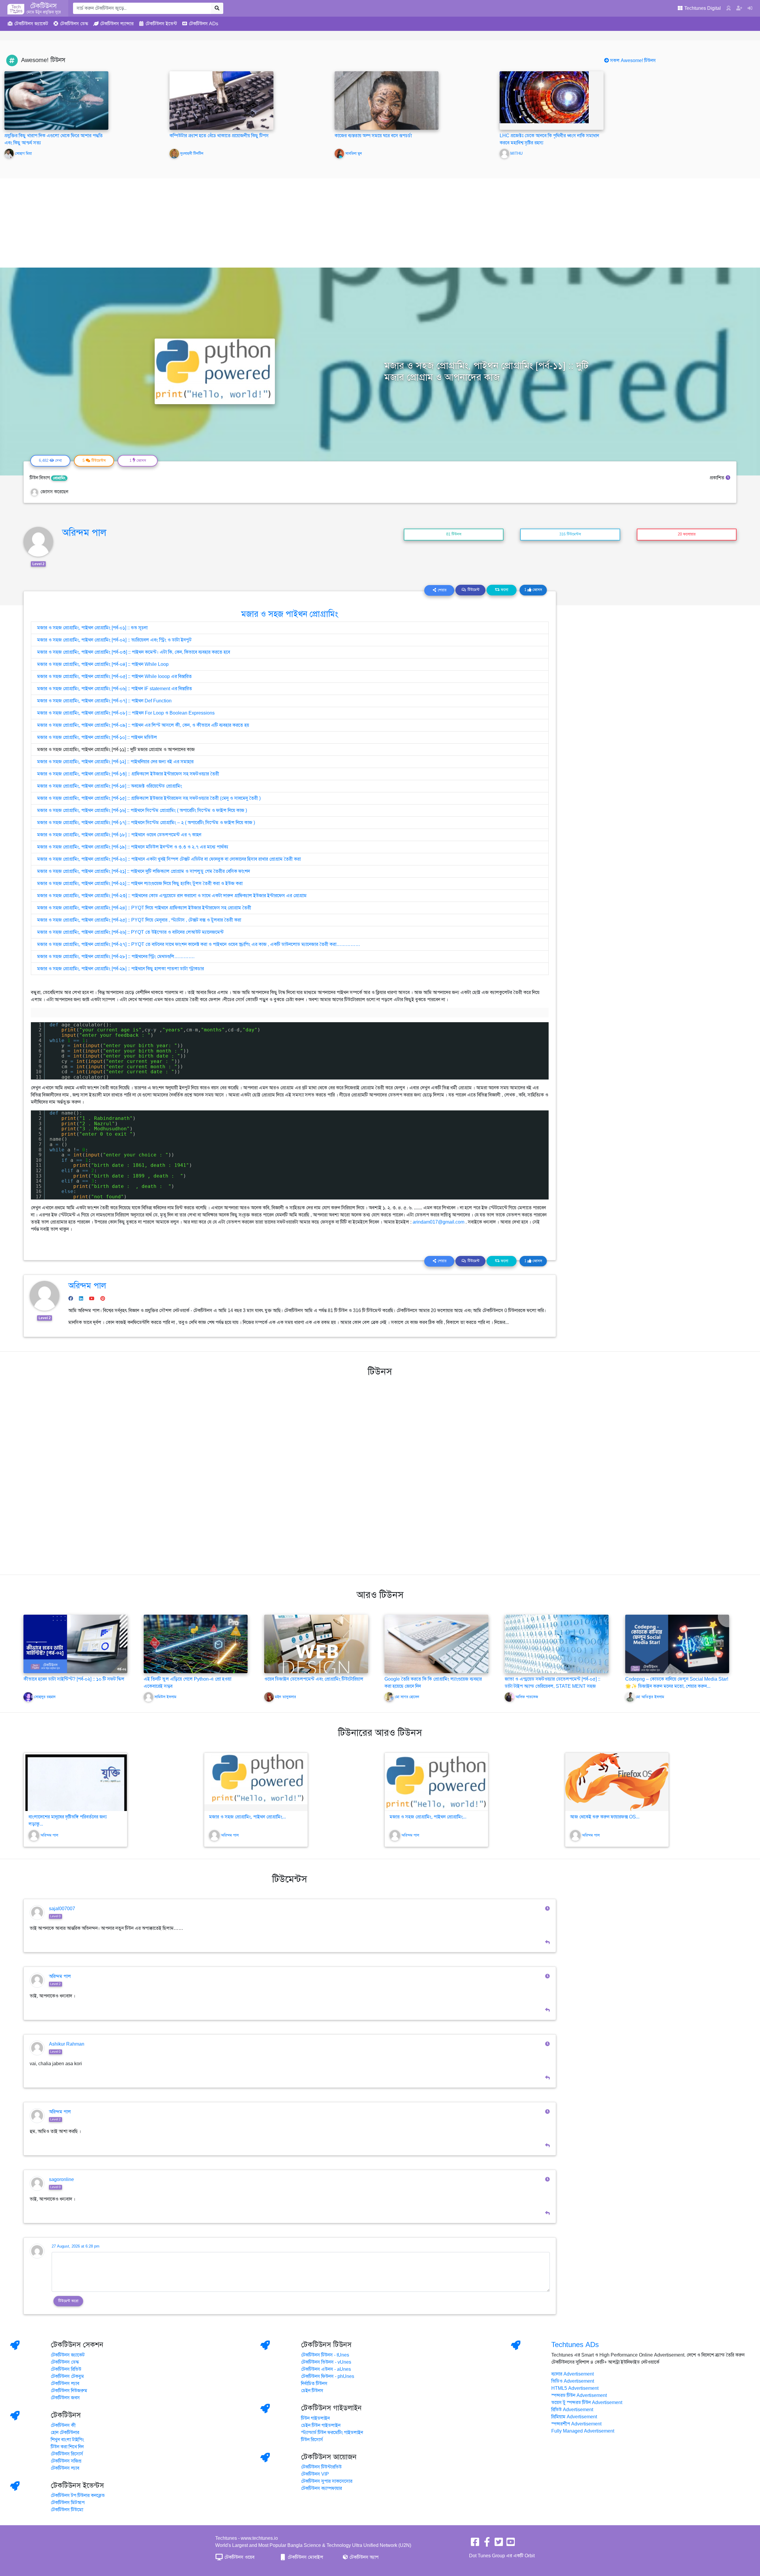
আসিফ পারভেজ (527, 1697)
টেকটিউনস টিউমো (67, 2510)
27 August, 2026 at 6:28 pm (76, 2246)
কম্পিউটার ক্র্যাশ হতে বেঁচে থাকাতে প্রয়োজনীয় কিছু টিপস (219, 136)
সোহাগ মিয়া (23, 154)
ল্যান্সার (117, 24)
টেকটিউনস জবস (65, 2398)
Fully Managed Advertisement (583, 2431)
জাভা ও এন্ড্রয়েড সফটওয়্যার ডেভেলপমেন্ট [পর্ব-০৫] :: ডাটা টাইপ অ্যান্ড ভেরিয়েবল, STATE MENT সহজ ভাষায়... (552, 1686)
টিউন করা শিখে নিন (67, 2447)
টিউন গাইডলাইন (315, 2418)
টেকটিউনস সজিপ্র (66, 2461)
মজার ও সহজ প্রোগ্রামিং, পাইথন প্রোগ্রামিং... (247, 1817)
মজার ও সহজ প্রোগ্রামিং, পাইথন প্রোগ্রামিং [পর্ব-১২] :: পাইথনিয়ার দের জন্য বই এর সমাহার (115, 762)
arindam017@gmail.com (438, 1222)
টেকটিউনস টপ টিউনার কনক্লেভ (78, 2496)
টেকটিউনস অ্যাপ (363, 2557)
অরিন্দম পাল (84, 532)
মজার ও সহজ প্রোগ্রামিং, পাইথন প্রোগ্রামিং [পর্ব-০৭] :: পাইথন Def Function (104, 701)
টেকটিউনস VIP (315, 2474)
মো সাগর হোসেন (407, 1697)
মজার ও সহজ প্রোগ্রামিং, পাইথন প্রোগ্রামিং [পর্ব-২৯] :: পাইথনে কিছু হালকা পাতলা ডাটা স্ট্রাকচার (121, 969)
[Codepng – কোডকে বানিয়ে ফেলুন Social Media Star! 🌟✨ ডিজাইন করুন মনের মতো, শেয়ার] (677, 1644)
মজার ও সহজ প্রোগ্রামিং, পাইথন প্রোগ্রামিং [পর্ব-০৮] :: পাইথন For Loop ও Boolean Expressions (126, 713)
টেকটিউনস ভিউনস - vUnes (326, 2362)
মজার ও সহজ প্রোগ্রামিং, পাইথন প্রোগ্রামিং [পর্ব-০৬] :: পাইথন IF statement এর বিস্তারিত (115, 689)
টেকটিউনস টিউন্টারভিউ (321, 2467)
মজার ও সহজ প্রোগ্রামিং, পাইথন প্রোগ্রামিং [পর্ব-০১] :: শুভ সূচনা (92, 628)
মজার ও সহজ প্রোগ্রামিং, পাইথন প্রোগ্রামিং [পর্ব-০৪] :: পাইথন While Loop (103, 664)
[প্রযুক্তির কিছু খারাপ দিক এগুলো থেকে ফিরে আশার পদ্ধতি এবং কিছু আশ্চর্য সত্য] (56, 100)
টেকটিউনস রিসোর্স (67, 2454)
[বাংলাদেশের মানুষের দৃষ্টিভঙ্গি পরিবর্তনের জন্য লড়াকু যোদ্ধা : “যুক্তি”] (75, 1782)
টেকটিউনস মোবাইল (305, 2557)
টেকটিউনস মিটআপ (68, 2503)
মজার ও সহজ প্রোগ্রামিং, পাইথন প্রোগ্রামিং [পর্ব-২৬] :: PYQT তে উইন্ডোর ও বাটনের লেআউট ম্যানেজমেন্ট (130, 932)
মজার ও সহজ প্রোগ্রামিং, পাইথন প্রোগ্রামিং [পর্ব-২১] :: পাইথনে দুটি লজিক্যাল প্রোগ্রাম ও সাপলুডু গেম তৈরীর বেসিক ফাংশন (144, 871)
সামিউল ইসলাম (165, 1697)
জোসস (533, 590)
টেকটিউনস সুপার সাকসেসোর (327, 2481)
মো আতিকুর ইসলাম (650, 1697)
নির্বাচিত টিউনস (314, 2384)
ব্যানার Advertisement (573, 2374)
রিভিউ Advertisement (572, 2410)
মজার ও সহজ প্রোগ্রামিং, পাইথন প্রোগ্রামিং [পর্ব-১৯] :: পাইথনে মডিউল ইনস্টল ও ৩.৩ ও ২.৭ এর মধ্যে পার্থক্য (133, 847)
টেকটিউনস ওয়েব (239, 2557)
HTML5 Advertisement (575, 2388)
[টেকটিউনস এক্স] (499, 2544)
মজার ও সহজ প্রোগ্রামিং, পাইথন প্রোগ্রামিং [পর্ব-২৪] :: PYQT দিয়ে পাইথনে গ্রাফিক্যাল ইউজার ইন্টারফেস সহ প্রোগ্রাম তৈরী (144, 908)
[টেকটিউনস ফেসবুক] (475, 2544)
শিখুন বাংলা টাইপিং (67, 2440)
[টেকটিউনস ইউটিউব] (511, 2544)
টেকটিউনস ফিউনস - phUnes (328, 2376)
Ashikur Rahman (67, 2044)
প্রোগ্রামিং (59, 478)
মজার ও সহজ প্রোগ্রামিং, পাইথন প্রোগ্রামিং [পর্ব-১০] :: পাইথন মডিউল (97, 737)
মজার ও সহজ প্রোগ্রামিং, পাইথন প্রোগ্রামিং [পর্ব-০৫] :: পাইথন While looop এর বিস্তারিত (114, 677)
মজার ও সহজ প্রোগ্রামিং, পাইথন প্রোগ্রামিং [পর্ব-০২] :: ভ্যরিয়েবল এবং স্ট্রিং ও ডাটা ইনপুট (114, 640)
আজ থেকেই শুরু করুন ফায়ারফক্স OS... (605, 1817)
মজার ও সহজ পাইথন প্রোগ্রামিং (290, 614)
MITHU (516, 154)
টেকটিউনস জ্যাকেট (68, 2355)
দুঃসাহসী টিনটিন (192, 154)
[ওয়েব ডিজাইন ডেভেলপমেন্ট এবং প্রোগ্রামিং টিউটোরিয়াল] (316, 1644)
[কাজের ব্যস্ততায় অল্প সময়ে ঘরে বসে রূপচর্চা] (387, 100)
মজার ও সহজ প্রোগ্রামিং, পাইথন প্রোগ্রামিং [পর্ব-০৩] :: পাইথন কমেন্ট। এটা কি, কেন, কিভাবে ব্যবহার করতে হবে (134, 652)
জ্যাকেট (31, 24)
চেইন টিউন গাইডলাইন (321, 2425)
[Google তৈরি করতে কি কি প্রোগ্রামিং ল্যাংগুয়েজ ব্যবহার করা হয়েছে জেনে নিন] (436, 1644)
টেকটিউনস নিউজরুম (69, 2391)
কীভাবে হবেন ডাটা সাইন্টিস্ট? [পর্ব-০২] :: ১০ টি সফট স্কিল (74, 1679)
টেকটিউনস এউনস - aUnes (326, 2369)
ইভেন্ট (161, 24)
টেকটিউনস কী (63, 2425)
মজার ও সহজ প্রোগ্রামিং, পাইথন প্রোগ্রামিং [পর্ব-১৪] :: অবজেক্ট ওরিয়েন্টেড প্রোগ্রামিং (110, 786)
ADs (204, 24)
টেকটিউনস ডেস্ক (65, 2362)
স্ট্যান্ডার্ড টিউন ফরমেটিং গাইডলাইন (332, 2433)
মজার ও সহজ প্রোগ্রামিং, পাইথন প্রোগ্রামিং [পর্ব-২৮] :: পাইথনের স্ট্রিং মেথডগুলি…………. (116, 957)
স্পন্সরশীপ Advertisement (576, 2424)
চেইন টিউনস (312, 2391)
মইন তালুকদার (285, 1697)
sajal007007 (62, 1909)
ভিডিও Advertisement (573, 2381)
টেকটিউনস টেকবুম (67, 2376)
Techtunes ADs (575, 2345)
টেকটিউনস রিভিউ (66, 2369)
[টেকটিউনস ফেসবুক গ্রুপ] (487, 2544)
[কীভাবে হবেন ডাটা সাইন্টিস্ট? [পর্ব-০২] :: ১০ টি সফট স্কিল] (75, 1644)
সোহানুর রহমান (45, 1697)
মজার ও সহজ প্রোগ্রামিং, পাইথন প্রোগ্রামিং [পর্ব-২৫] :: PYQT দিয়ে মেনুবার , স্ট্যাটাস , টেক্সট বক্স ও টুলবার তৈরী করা (139, 920)
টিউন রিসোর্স (312, 2440)
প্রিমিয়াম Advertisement (574, 2417)
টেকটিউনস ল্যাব (65, 2384)
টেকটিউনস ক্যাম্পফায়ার (322, 2488)
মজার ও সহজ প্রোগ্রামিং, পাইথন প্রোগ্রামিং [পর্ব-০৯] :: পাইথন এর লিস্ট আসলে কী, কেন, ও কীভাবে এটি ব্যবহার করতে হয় (143, 725)
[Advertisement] (380, 223)
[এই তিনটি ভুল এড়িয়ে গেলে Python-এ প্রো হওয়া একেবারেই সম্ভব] (196, 1644)
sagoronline (61, 2180)
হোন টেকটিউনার (65, 2433)
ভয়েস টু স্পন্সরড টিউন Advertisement (587, 2403)
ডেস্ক (74, 24)
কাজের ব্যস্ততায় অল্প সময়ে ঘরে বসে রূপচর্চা (373, 136)
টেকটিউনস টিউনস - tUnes (325, 2355)
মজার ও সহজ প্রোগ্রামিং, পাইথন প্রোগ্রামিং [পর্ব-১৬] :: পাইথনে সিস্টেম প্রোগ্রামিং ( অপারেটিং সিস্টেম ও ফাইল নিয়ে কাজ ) (142, 810)
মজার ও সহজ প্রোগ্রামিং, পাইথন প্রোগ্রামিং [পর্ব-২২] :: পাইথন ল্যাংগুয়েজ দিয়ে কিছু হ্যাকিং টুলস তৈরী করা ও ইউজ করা (140, 884)
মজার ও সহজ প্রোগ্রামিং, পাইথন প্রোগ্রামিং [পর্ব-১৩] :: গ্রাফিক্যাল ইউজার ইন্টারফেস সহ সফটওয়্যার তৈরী (128, 774)
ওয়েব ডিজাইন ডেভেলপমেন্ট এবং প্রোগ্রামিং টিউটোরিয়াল (314, 1679)
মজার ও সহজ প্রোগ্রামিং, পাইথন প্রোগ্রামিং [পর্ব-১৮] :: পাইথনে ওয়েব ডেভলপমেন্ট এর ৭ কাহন (119, 835)
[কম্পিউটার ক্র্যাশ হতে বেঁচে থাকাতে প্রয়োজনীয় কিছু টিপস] (221, 100)
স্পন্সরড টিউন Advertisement (579, 2395)
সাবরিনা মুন (354, 154)
